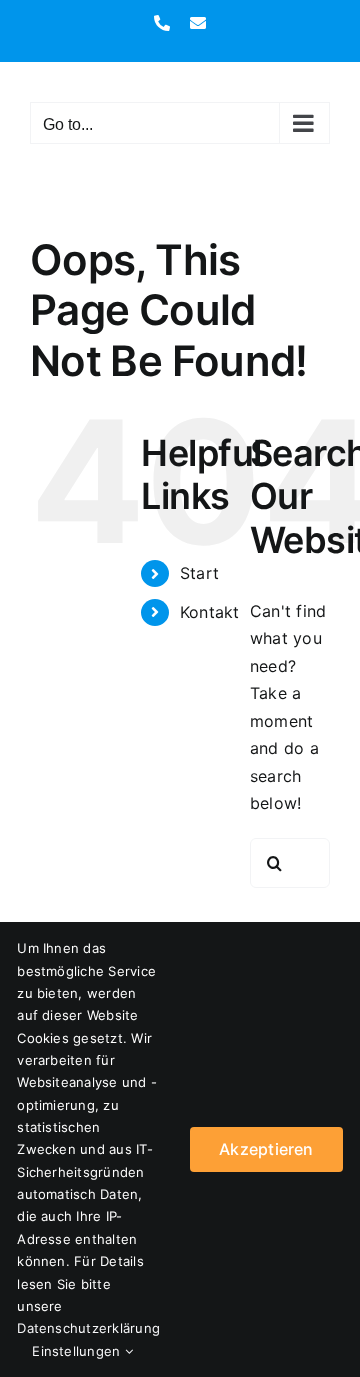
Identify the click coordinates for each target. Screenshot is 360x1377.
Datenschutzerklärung (88, 1328)
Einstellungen (78, 1351)
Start (199, 573)
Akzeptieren (266, 1149)
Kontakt (210, 612)
